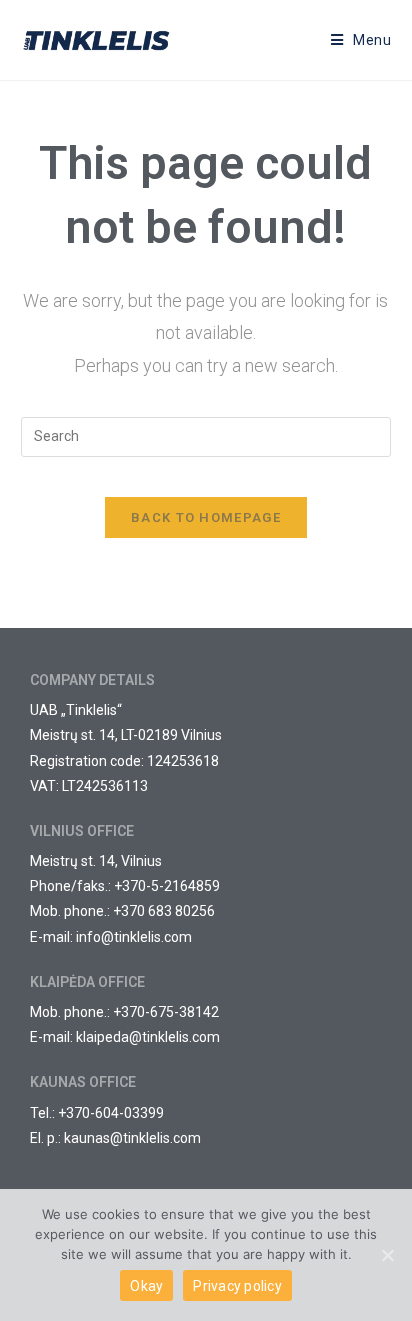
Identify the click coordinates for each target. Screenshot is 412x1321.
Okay (146, 1286)
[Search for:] (206, 436)
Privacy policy (237, 1286)
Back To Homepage (206, 517)
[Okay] (387, 1255)
